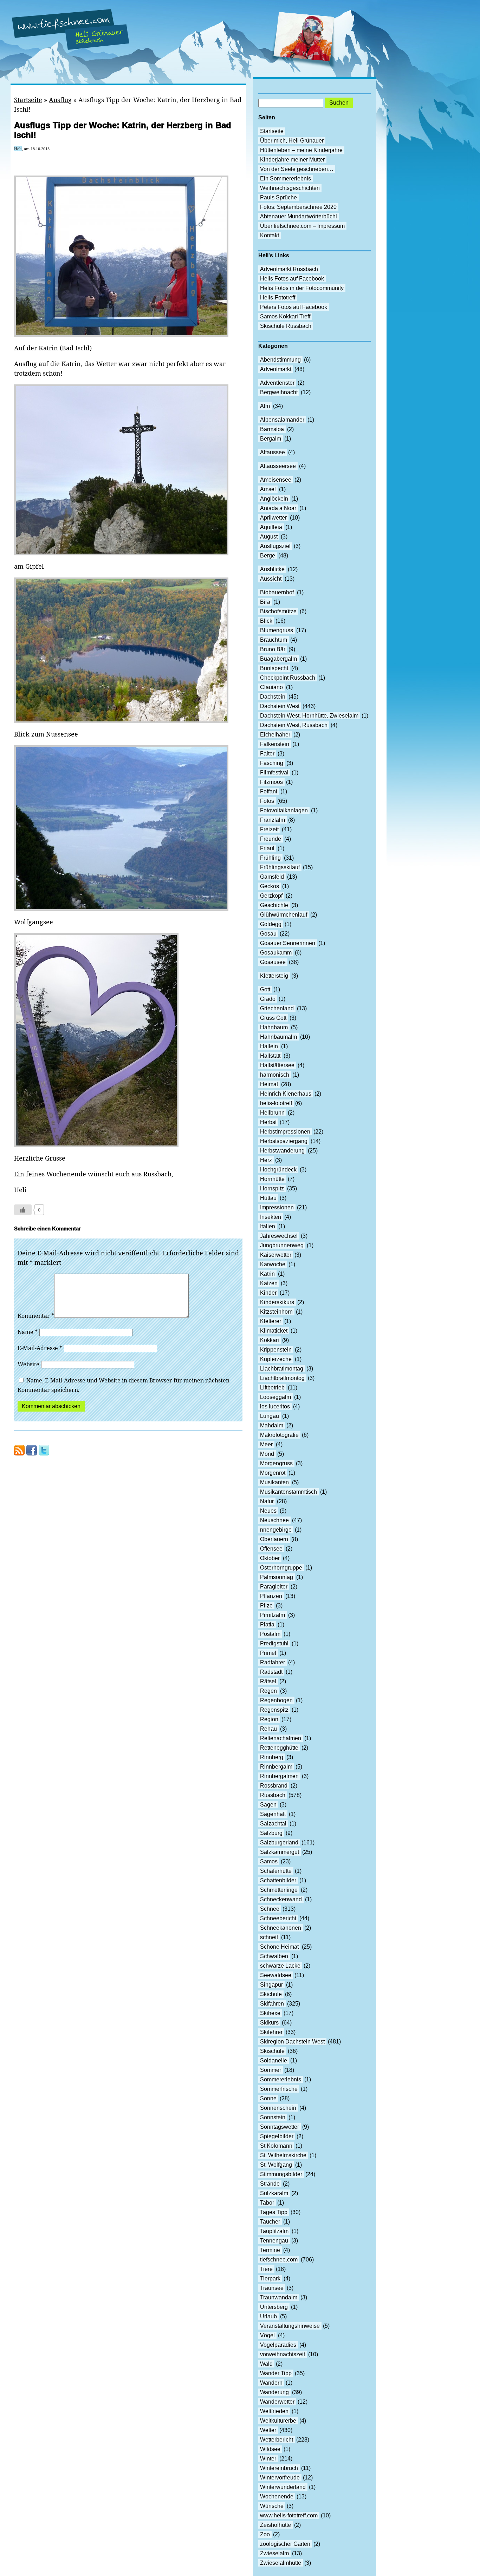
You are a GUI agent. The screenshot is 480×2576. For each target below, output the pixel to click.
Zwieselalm (274, 2553)
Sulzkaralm (274, 2193)
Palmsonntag (277, 1577)
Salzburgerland (279, 1842)
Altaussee (273, 452)
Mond (267, 1454)
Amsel (268, 489)
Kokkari (270, 1340)
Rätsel (268, 1681)
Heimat (269, 1084)
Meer (266, 1444)
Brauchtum (274, 640)
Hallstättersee (277, 1065)
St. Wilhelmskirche (283, 2155)
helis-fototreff (276, 1103)
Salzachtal (273, 1824)
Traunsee (272, 2288)
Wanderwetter (277, 2402)
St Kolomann (276, 2146)
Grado (268, 999)
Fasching (272, 763)
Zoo (265, 2534)
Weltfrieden (274, 2411)
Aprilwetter (273, 518)
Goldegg (271, 924)
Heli (18, 149)
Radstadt (271, 1672)
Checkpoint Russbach (288, 678)
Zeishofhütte (275, 2525)
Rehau (268, 1729)
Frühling (270, 858)
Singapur (271, 1985)
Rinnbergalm (276, 1767)
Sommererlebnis (281, 2079)
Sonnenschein (278, 2108)
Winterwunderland (283, 2487)
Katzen (269, 1283)
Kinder (268, 1293)
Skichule (271, 1994)
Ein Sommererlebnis (286, 179)
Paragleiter (274, 1587)
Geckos (270, 886)
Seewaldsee (276, 1975)
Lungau (270, 1416)
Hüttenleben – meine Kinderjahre (301, 150)
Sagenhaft (273, 1814)
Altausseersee (278, 466)
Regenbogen (276, 1700)
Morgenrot (273, 1473)
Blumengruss (277, 630)
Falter (267, 754)
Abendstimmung (280, 360)
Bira (265, 602)
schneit (269, 1937)
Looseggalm (275, 1397)
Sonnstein (273, 2117)
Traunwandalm (279, 2297)
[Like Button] (23, 1210)
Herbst (268, 1122)
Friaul (267, 848)
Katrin (267, 1274)
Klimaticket (274, 1331)
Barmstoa (272, 429)
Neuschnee (274, 1520)
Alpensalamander (282, 420)
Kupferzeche (276, 1359)
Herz (266, 1160)
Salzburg (271, 1833)
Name (28, 1332)
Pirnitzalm (273, 1615)
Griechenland (277, 1008)
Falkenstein (275, 744)
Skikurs (269, 2023)
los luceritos (275, 1406)
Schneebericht (278, 1918)
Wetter (268, 2430)
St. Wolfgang (276, 2165)
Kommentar (36, 1316)
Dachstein (273, 697)
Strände (270, 2184)
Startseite (28, 100)
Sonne (268, 2098)
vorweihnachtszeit (283, 2354)
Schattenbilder (278, 1880)
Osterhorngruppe (281, 1568)
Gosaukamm (276, 953)
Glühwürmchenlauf (284, 915)
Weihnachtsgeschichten (290, 188)
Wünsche (272, 2506)
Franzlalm (273, 820)
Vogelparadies (278, 2345)
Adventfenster (277, 383)
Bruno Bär (273, 649)
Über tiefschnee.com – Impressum (302, 226)
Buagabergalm (278, 659)
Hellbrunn (272, 1113)
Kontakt (270, 235)
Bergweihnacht (279, 392)
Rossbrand (274, 1786)
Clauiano (271, 687)
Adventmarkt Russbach (289, 269)
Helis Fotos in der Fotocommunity (302, 288)
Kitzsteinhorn (276, 1312)
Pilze (266, 1606)
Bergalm (271, 439)
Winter (268, 2459)
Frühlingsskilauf (280, 867)
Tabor (267, 2203)
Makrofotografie (279, 1435)
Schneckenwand (281, 1899)
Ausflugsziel (275, 546)
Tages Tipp (274, 2212)
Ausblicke (272, 569)
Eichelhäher (275, 735)
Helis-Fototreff (278, 298)
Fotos (267, 801)
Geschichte (274, 905)
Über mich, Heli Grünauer (292, 141)
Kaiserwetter (276, 1255)
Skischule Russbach (286, 326)
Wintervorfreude (280, 2478)
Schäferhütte (276, 1871)
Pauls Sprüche (278, 197)
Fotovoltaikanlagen (284, 810)
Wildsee (270, 2449)
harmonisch (275, 1075)
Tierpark (270, 2278)
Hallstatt (270, 1056)
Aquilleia (271, 527)
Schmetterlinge (279, 1890)
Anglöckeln (274, 499)
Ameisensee (276, 480)
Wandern (271, 2383)
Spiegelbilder (277, 2136)
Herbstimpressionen (285, 1132)
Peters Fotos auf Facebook (294, 307)
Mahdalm (272, 1425)
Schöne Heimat (279, 1947)
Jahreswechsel (279, 1236)
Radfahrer (273, 1662)
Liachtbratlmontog (282, 1378)
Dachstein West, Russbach (294, 725)
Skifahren (272, 2004)
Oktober (270, 1558)
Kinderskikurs (277, 1302)
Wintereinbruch (279, 2468)
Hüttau (268, 1198)
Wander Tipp (276, 2373)
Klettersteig (274, 976)
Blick (266, 621)
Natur (267, 1501)
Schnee (270, 1909)
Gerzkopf (271, 896)
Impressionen (277, 1207)
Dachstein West (280, 706)
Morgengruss (276, 1463)
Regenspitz (274, 1710)
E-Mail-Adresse (40, 1348)
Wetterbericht (277, 2440)
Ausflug (60, 100)
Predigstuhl (274, 1643)
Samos (269, 1861)
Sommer (271, 2070)
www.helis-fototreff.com (289, 2515)
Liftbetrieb (272, 1388)
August (269, 537)
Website (28, 1364)
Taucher (270, 2222)
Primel (268, 1653)
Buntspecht (274, 668)
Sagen (268, 1805)
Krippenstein (276, 1350)
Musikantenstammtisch (288, 1492)
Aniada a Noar (278, 508)
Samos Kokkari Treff (285, 316)
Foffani (269, 791)
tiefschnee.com (279, 2260)
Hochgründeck (278, 1170)
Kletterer (271, 1321)
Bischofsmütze (278, 611)
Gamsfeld (272, 877)
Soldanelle (274, 2060)
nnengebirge (276, 1530)
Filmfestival (274, 772)
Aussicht (271, 579)
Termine (270, 2250)
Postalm (270, 1634)
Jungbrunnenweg (282, 1245)
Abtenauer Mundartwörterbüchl (299, 216)
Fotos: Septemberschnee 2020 (298, 207)
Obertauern (274, 1539)
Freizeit (269, 829)
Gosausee (273, 962)
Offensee (271, 1549)
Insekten (271, 1217)
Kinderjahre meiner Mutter (292, 160)
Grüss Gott (273, 1018)
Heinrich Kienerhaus (286, 1094)
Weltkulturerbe (278, 2421)
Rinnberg (272, 1757)
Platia (267, 1624)
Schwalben (274, 1956)
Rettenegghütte (279, 1748)
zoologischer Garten (285, 2544)
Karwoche (273, 1264)
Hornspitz (272, 1188)
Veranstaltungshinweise (290, 2326)
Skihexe (270, 2013)
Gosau (268, 934)
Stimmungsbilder (281, 2174)
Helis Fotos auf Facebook (292, 279)
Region (269, 1719)
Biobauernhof (277, 592)
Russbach (273, 1795)
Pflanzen (271, 1596)
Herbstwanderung (282, 1151)
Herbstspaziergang (284, 1141)
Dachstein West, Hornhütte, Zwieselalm (309, 716)
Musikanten (274, 1482)
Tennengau (274, 2241)
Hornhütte (272, 1179)
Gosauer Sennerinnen (288, 943)
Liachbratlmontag (282, 1369)
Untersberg (274, 2307)
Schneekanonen (281, 1928)
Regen (268, 1691)
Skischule (272, 2051)
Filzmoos (271, 782)
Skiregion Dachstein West (292, 2042)
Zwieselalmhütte (281, 2563)
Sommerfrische (279, 2089)
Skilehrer (271, 2032)
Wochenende (277, 2496)
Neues (268, 1511)
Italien (268, 1226)
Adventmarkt (276, 369)
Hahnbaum (274, 1027)
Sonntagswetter (280, 2127)
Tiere (266, 2269)
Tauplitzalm (274, 2231)
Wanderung (274, 2392)
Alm (265, 406)
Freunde (271, 839)
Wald (266, 2364)
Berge (268, 556)
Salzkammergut (280, 1852)
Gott (265, 989)
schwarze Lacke (280, 1966)
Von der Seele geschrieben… (297, 169)
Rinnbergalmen (279, 1776)
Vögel (267, 2335)
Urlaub (268, 2316)
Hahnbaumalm (278, 1037)
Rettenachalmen (281, 1738)
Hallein (269, 1046)
